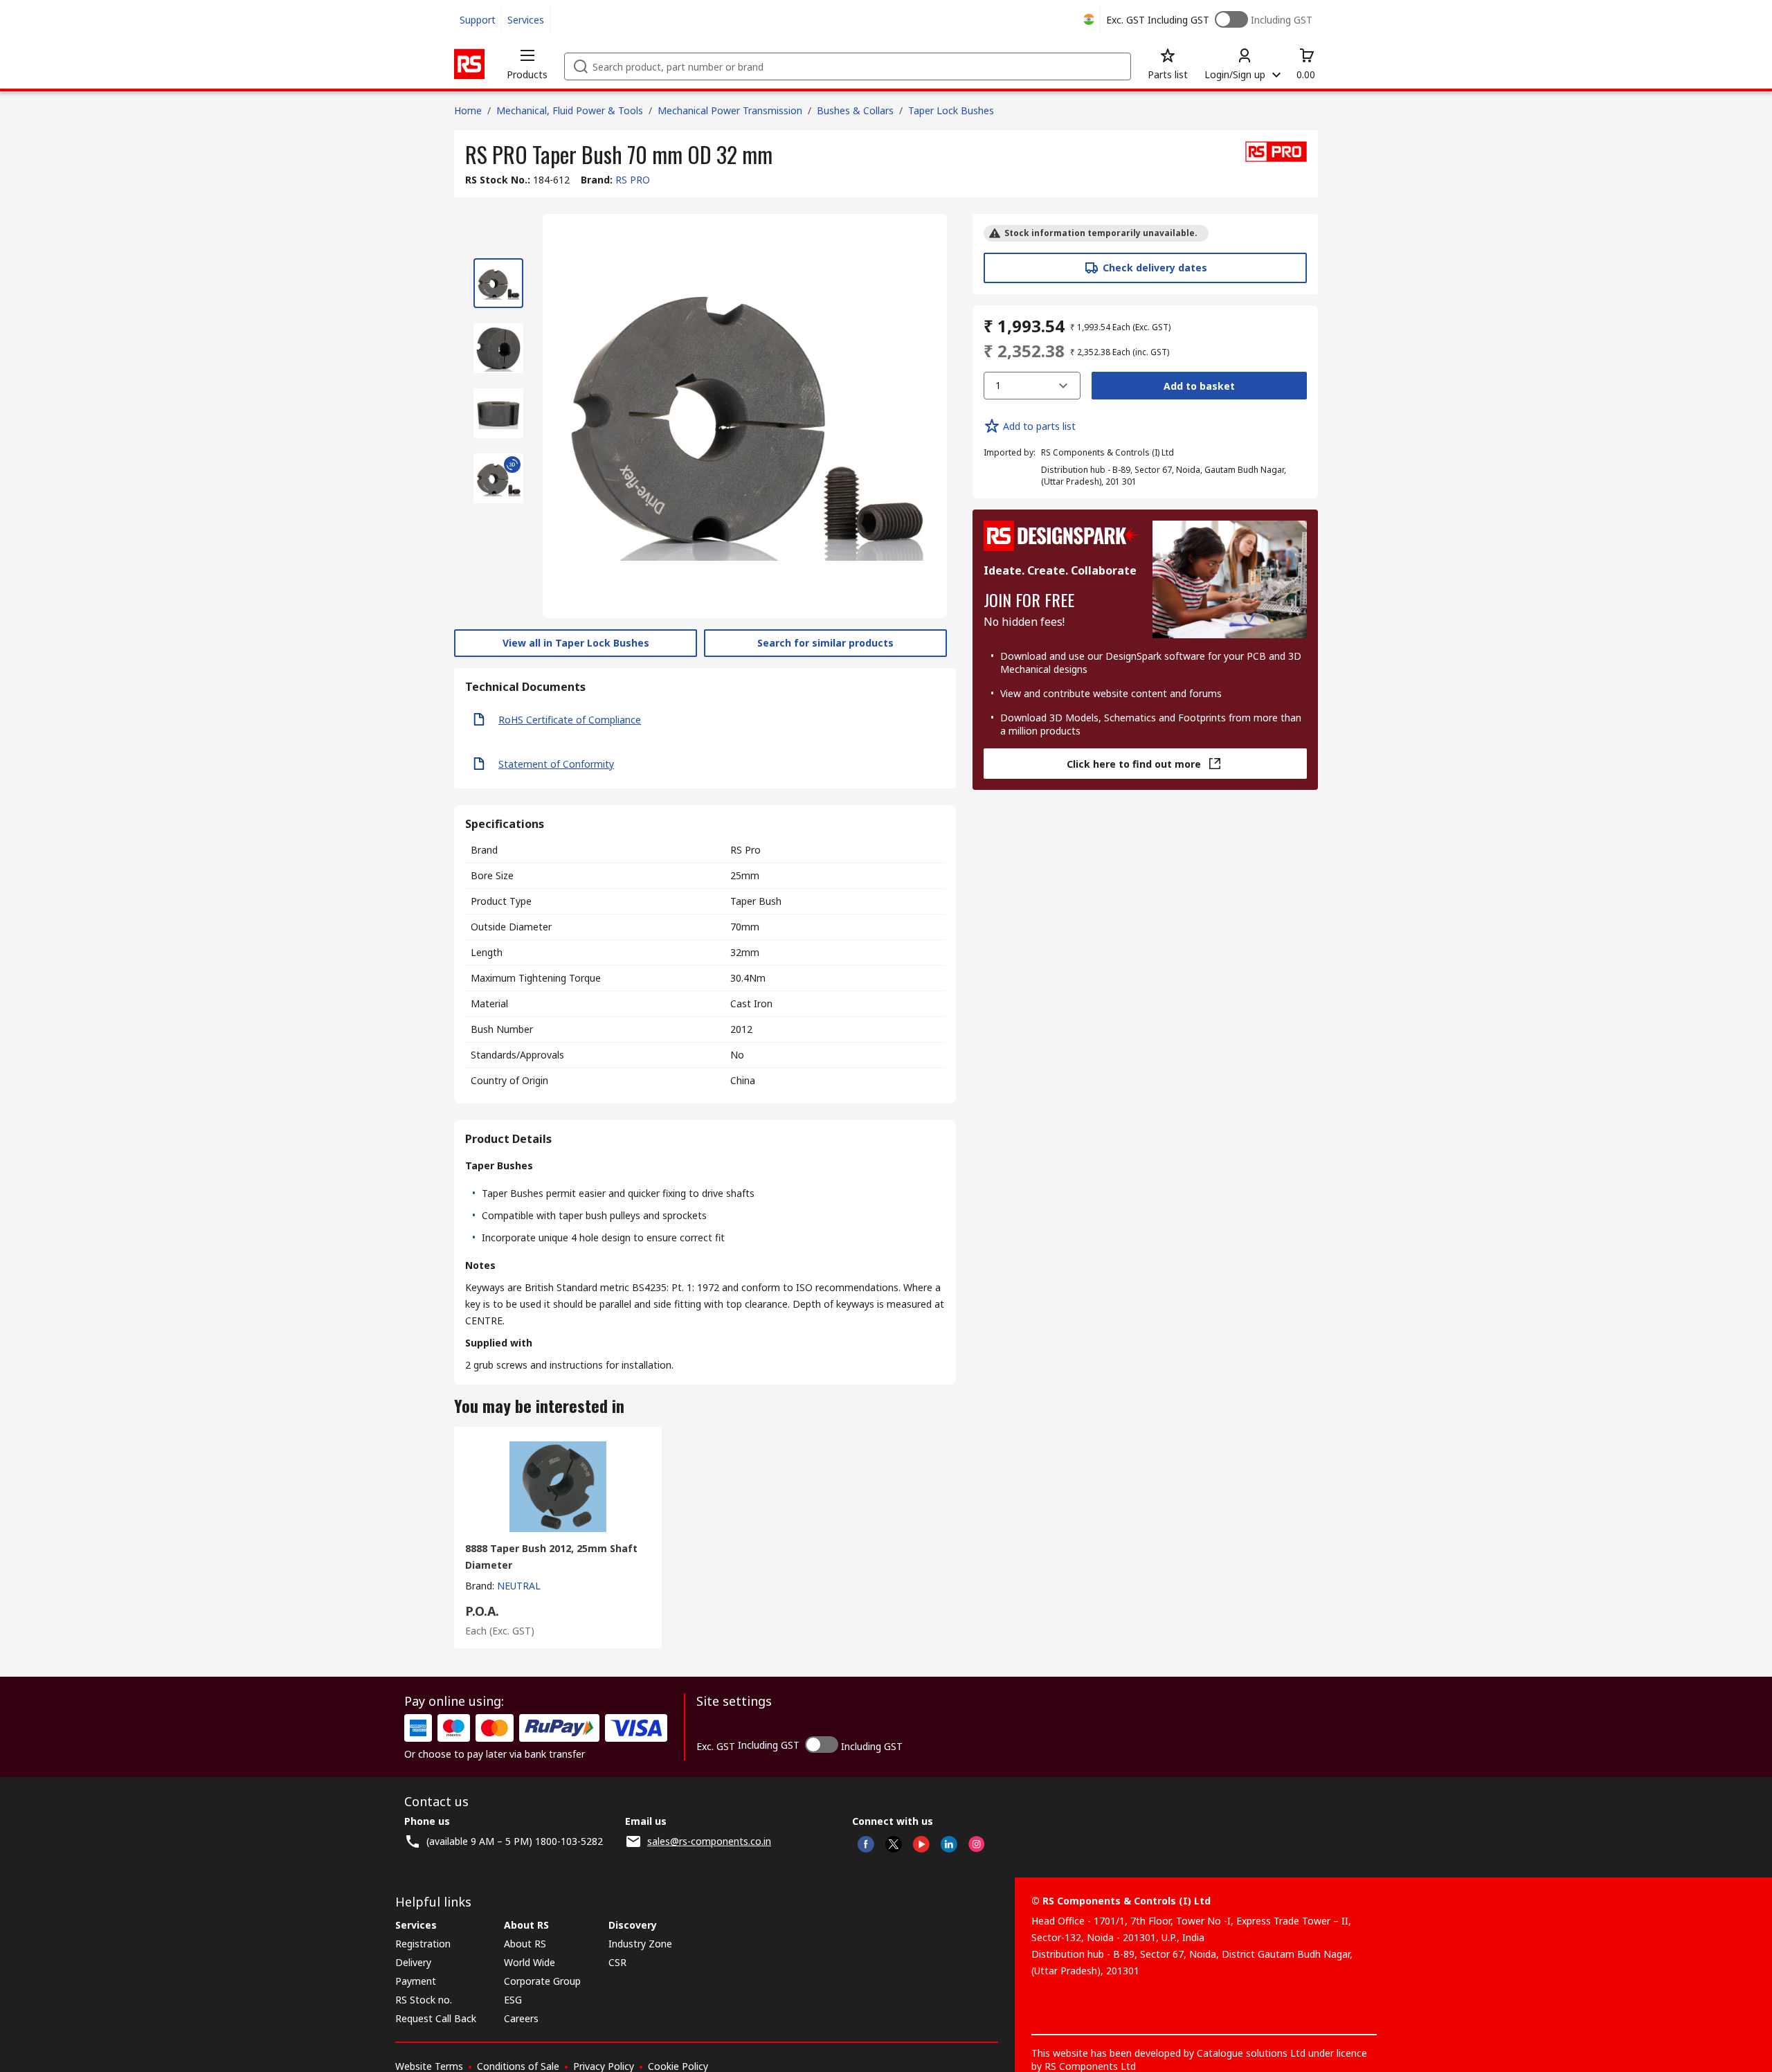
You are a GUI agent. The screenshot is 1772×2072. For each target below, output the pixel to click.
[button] (527, 64)
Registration (423, 1944)
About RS (525, 1944)
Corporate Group (542, 1981)
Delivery (413, 1962)
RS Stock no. (424, 2000)
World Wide (530, 1962)
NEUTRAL (519, 1586)
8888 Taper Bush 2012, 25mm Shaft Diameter (551, 1557)
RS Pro (745, 850)
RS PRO (633, 180)
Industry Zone (640, 1944)
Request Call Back (436, 2018)
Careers (521, 2018)
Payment (416, 1981)
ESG (513, 2000)
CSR (617, 1962)
